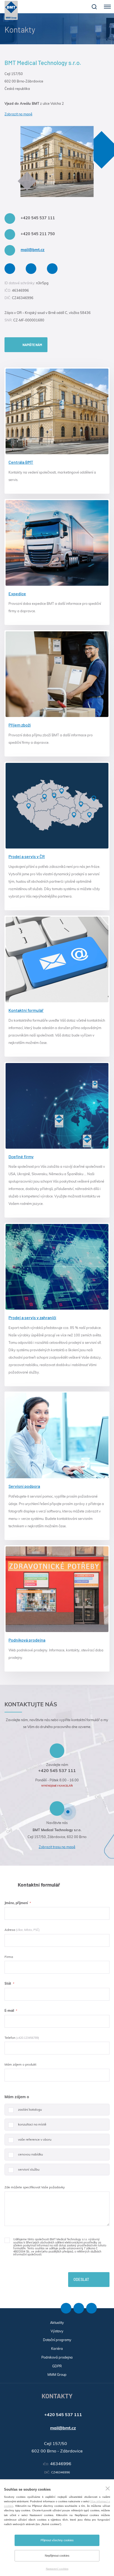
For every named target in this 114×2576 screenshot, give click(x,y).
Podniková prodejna (57, 2357)
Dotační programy (57, 2340)
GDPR (57, 2366)
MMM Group (57, 2374)
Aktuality (57, 2323)
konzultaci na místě (32, 2124)
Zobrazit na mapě (18, 114)
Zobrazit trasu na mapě (57, 1847)
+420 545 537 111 (38, 218)
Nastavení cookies (57, 2569)
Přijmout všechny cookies (57, 2540)
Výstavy (57, 2331)
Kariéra (57, 2348)
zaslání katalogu (30, 2109)
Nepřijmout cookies (57, 2556)
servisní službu (29, 2169)
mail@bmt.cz (33, 250)
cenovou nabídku (30, 2154)
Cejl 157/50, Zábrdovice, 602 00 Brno (57, 1837)
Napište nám (32, 345)
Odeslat (81, 2279)
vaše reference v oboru (35, 2139)
